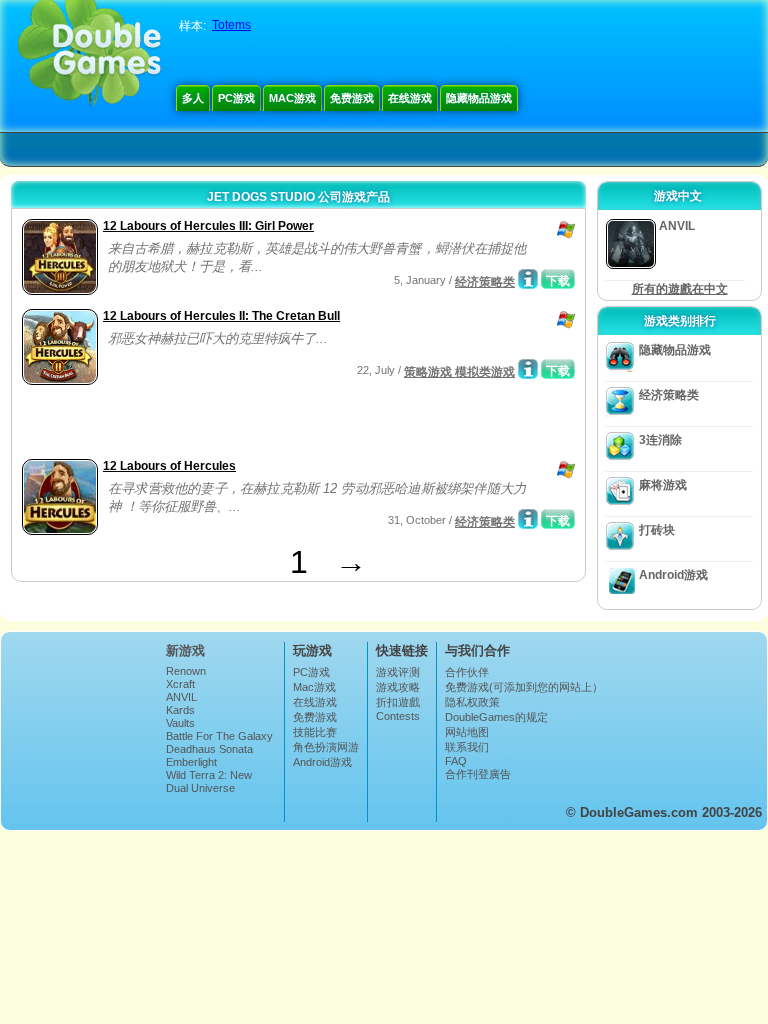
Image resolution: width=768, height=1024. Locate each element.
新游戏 (185, 650)
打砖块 (657, 530)
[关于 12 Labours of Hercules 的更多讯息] (528, 519)
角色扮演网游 (326, 747)
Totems (231, 25)
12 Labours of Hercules (169, 466)
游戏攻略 (398, 687)
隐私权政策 (472, 702)
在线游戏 (410, 98)
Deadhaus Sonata (209, 749)
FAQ (456, 761)
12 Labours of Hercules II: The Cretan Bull (221, 316)
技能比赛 (315, 732)
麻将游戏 (663, 485)
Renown (186, 671)
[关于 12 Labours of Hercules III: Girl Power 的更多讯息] (528, 279)
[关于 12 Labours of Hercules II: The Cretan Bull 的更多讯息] (528, 369)
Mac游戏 (292, 98)
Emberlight (191, 762)
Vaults (180, 723)
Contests (398, 716)
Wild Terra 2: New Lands (209, 781)
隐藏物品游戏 (479, 98)
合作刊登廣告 (478, 774)
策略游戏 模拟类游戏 (459, 372)
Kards (180, 710)
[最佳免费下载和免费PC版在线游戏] (89, 55)
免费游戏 (352, 98)
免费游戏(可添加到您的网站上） (524, 687)
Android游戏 (673, 575)
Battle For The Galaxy (219, 736)
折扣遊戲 (398, 702)
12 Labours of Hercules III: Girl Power (208, 226)
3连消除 (660, 440)
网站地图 (467, 732)
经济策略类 (485, 282)
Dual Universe (200, 788)
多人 (193, 98)
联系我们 (467, 747)
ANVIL (181, 697)
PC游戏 (236, 98)
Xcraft (180, 684)
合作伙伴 (467, 672)
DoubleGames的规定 (496, 717)
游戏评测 (398, 672)
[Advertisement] (251, 424)
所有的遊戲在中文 (680, 289)
